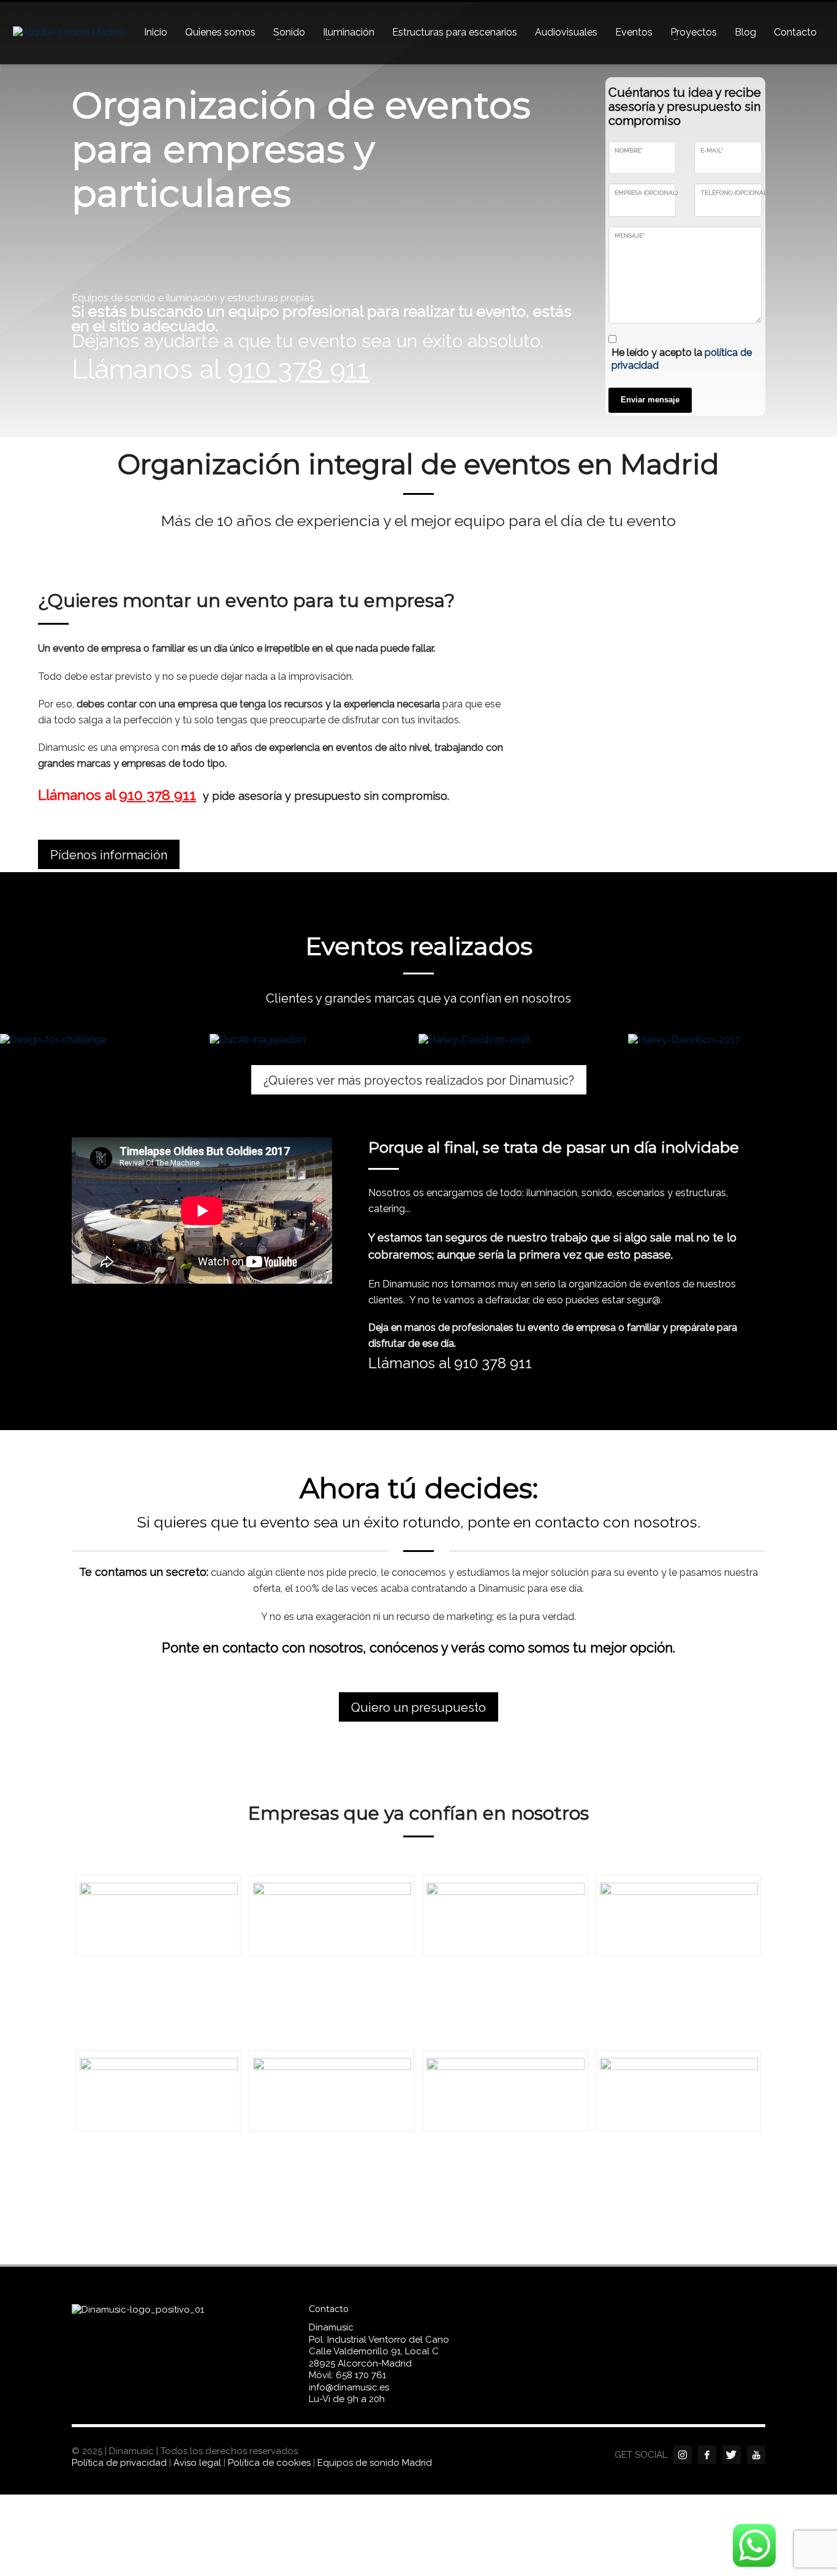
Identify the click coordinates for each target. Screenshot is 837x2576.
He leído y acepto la (682, 359)
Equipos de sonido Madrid (375, 2463)
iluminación (552, 1193)
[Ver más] (105, 1040)
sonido (597, 1193)
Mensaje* (630, 235)
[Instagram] (683, 2455)
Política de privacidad (119, 2463)
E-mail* (712, 150)
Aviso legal (197, 2463)
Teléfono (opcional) (734, 193)
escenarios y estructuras (671, 1193)
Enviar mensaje (650, 400)
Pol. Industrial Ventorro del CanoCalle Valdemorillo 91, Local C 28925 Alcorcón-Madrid (379, 2352)
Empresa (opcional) (646, 193)
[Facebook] (707, 2455)
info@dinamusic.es (349, 2387)
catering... (389, 1209)
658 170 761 (361, 2375)
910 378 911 (495, 1363)
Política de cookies (269, 2463)
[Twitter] (732, 2455)
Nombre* (629, 150)
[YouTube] (756, 2455)
